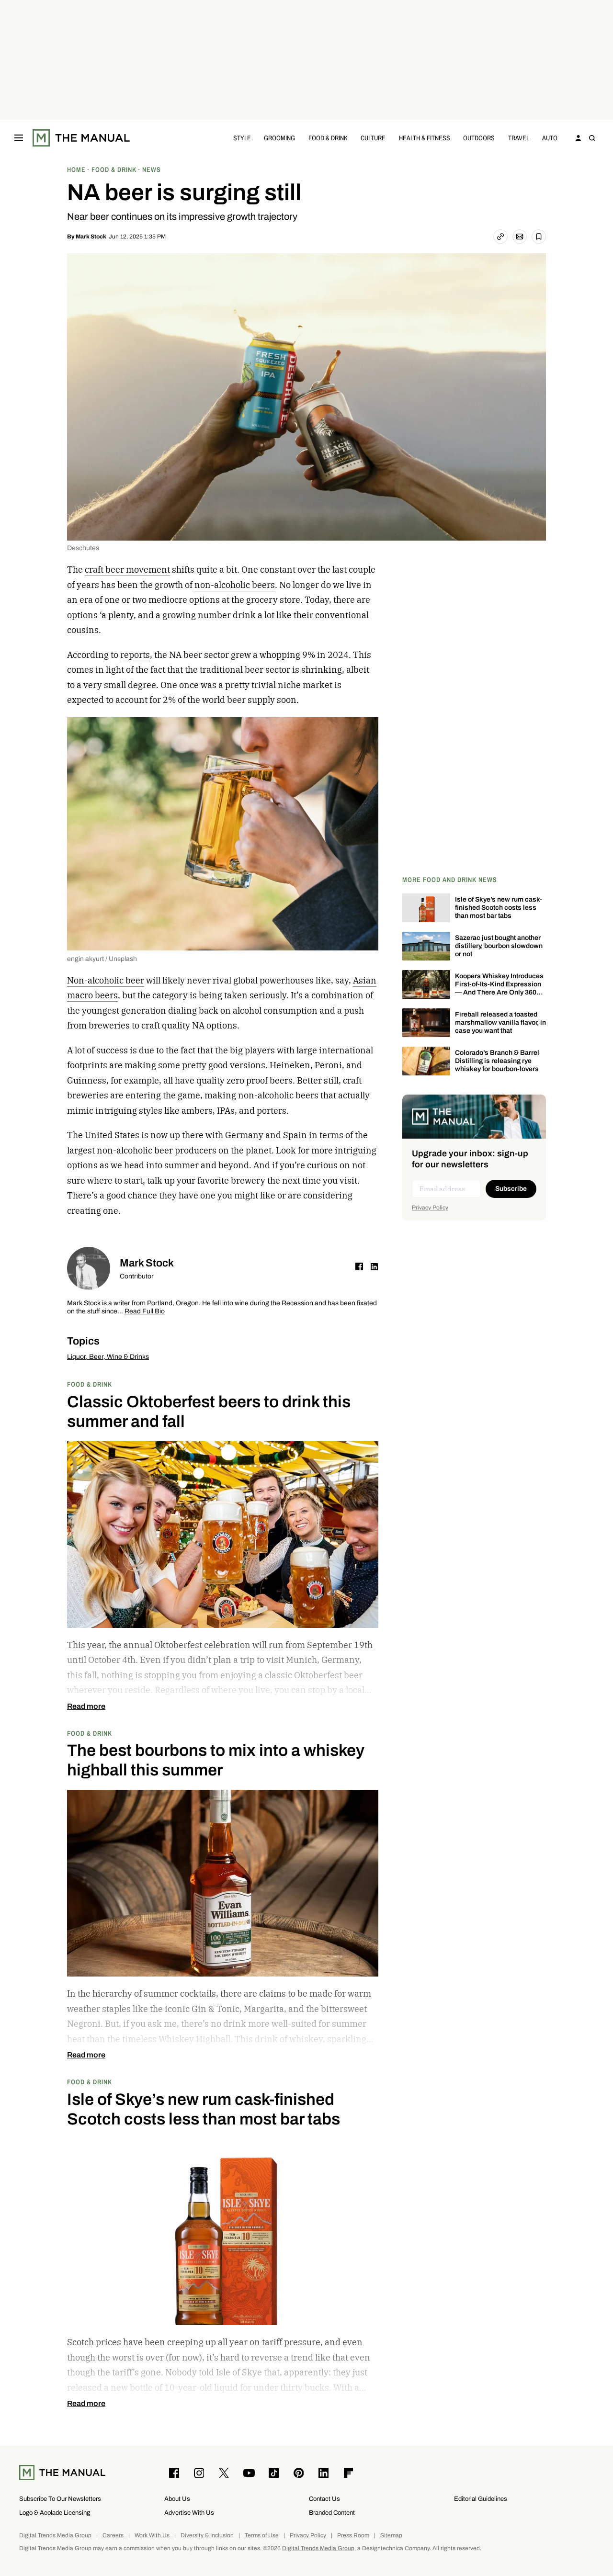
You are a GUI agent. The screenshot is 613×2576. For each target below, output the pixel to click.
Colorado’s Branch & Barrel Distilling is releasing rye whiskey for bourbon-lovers (497, 1061)
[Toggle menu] (19, 138)
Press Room (353, 2536)
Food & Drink (328, 138)
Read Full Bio (145, 1312)
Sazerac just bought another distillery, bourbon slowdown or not (499, 946)
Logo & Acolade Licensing (55, 2513)
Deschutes (83, 548)
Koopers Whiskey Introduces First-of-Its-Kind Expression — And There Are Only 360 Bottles (499, 988)
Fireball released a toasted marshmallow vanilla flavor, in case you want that (500, 1022)
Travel (519, 138)
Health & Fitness (425, 138)
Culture (373, 138)
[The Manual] (81, 138)
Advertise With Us (189, 2513)
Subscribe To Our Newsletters (60, 2499)
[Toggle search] (592, 138)
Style (242, 138)
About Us (177, 2499)
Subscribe (511, 1189)
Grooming (279, 138)
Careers (113, 2536)
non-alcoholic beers (235, 585)
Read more (86, 1706)
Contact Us (324, 2499)
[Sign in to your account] (579, 138)
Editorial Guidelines (481, 2499)
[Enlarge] (366, 729)
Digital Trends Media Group (55, 2536)
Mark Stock (91, 237)
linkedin (375, 1266)
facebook (359, 1266)
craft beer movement (127, 570)
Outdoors (479, 138)
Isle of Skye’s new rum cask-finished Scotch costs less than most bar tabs (499, 908)
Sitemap (391, 2536)
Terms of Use (262, 2536)
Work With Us (152, 2536)
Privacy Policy (430, 1208)
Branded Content (332, 2513)
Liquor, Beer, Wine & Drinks (108, 1357)
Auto (550, 138)
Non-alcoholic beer (106, 980)
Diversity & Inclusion (207, 2536)
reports (135, 655)
